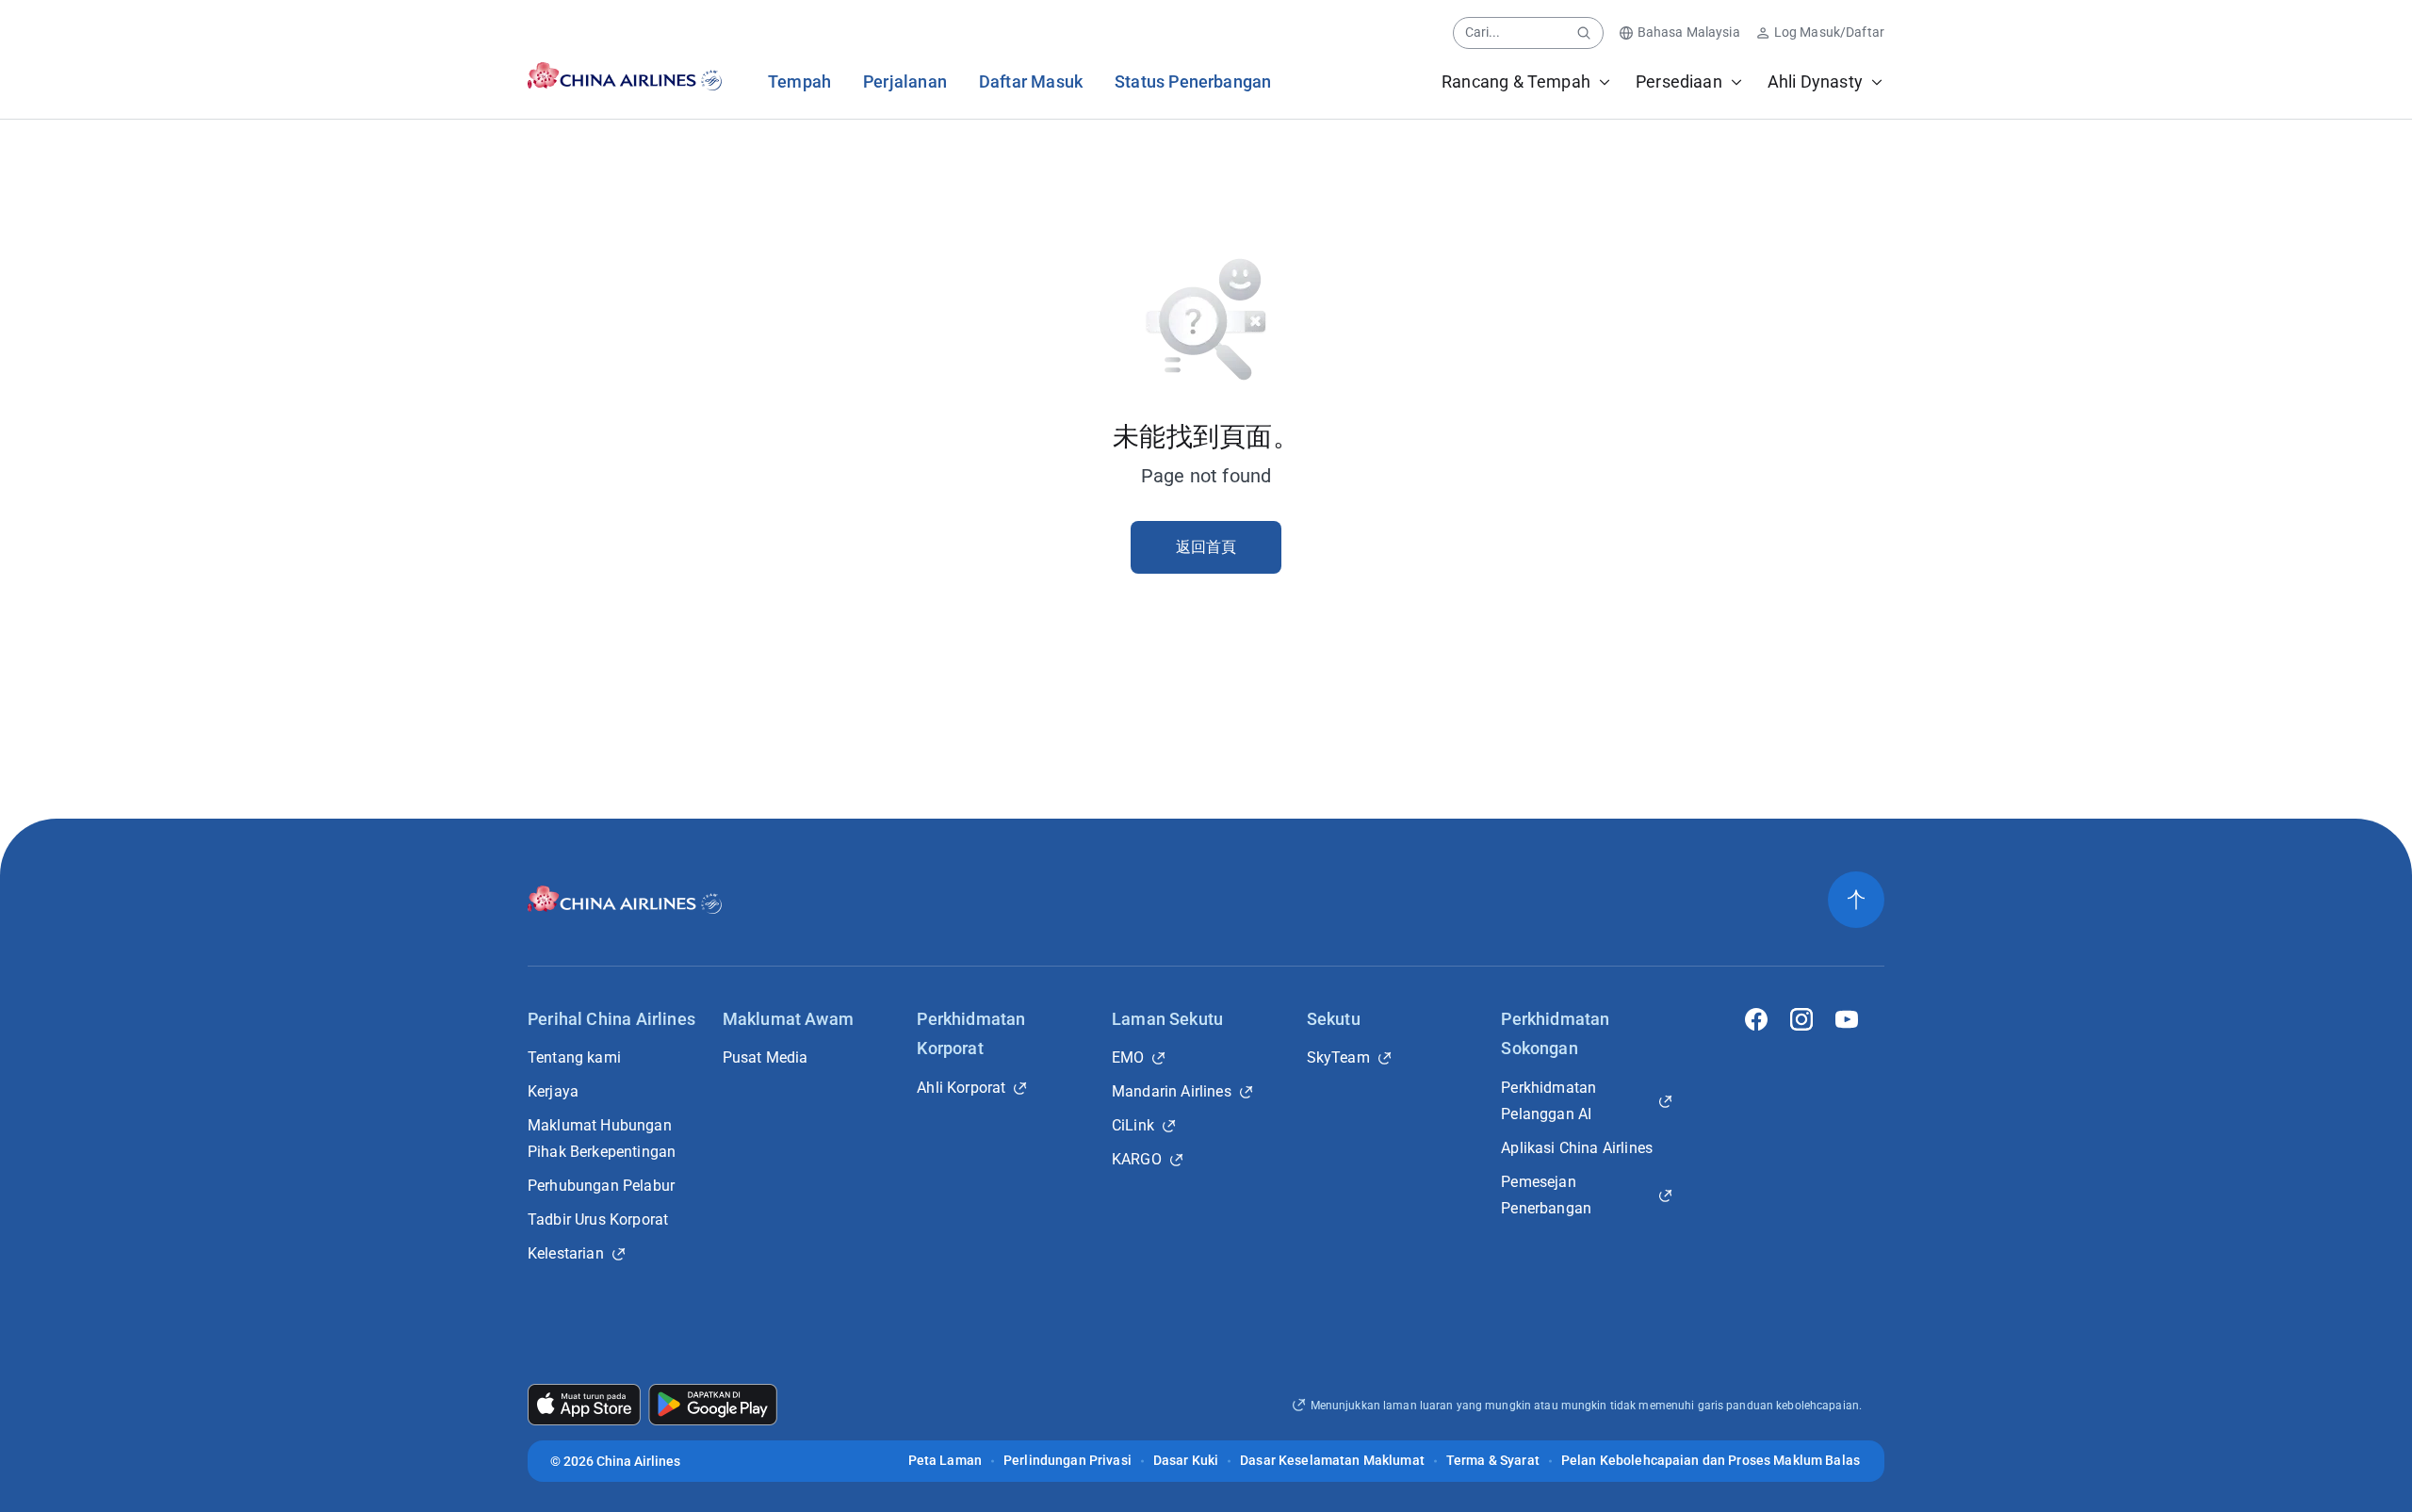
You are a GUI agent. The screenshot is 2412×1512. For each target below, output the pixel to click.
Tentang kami (574, 1057)
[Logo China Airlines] (608, 76)
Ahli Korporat (961, 1088)
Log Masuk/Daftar (1829, 32)
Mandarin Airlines (1172, 1091)
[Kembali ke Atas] (1856, 900)
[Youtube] (1847, 1019)
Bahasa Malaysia (1689, 32)
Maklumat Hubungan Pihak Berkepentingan (602, 1138)
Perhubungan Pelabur (601, 1186)
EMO (1128, 1057)
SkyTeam (1338, 1057)
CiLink (1133, 1125)
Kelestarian (566, 1253)
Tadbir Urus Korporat (598, 1219)
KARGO (1137, 1159)
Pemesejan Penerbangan (1546, 1195)
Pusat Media (766, 1057)
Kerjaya (553, 1091)
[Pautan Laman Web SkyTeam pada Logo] (713, 76)
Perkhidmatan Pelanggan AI (1548, 1101)
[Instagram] (1801, 1019)
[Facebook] (1756, 1019)
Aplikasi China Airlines (1577, 1148)
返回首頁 (1206, 547)
